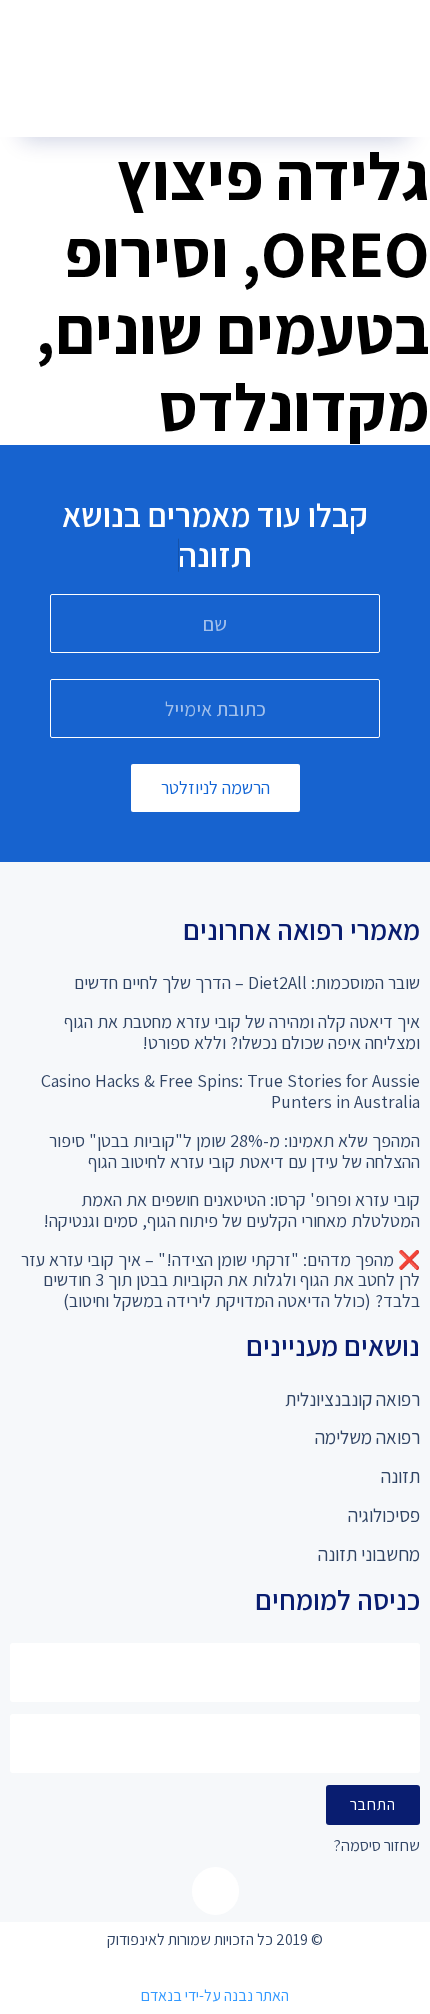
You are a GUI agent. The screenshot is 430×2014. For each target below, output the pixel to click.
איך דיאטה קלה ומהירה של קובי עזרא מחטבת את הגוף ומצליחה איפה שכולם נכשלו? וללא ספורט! (242, 1032)
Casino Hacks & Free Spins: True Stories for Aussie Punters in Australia (230, 1091)
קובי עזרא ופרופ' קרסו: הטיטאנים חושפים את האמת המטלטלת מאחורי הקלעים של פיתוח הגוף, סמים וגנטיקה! (231, 1210)
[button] (208, 100)
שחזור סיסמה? (377, 1846)
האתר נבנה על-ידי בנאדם (215, 1995)
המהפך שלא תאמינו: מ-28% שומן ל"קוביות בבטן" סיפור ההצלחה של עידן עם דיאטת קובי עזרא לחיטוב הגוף (234, 1151)
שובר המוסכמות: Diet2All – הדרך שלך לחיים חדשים (247, 982)
